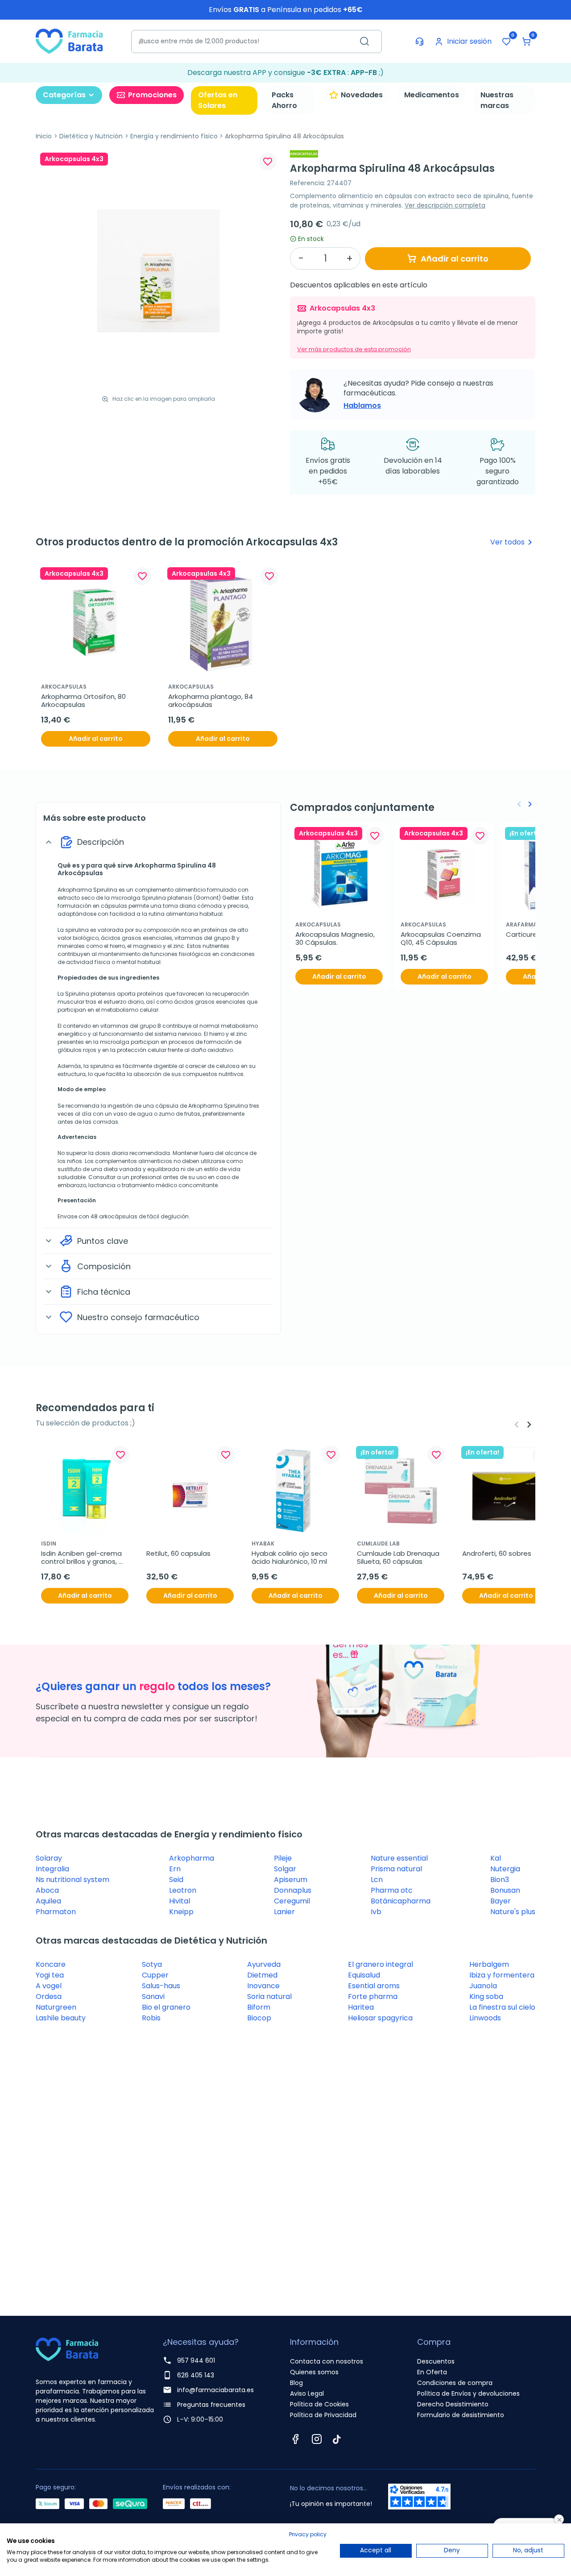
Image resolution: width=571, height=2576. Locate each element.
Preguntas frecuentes (211, 2405)
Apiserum (291, 1880)
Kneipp (181, 1912)
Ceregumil (292, 1901)
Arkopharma (192, 1858)
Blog (296, 2383)
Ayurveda (264, 1964)
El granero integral (381, 1964)
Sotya (152, 1964)
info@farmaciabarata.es (215, 2390)
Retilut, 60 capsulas (178, 1554)
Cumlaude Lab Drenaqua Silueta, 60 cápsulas (399, 1558)
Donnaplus (293, 1890)
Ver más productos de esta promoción (354, 349)
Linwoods (485, 2018)
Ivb (376, 1912)
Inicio (44, 136)
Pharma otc (392, 1890)
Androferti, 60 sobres (497, 1554)
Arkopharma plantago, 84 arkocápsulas (211, 701)
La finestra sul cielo (502, 2007)
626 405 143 (196, 2375)
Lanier (284, 1912)
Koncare (51, 1964)
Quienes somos (314, 2372)
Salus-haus (161, 1986)
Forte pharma (373, 1996)
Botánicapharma (401, 1901)
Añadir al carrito (455, 259)
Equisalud (364, 1975)
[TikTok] (337, 2439)
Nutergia (505, 1869)
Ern (175, 1869)
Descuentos (436, 2361)
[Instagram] (317, 2439)
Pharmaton (56, 1912)
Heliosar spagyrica (380, 2018)
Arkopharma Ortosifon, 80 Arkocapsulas (84, 701)
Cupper (155, 1975)
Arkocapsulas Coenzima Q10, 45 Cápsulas (442, 939)
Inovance (263, 1986)
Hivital (180, 1901)
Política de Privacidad (323, 2415)
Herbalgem (489, 1964)
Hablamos (362, 405)
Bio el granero (166, 2007)
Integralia (52, 1869)
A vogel (49, 1986)
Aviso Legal (307, 2393)
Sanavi (153, 1996)
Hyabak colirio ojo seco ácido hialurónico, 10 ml (290, 1558)
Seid (176, 1880)
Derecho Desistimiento (453, 2404)
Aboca (47, 1890)
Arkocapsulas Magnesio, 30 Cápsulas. (336, 939)
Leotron (183, 1890)
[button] (526, 42)
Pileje (283, 1858)
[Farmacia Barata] (69, 41)
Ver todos (513, 542)
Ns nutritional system (72, 1880)
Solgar (285, 1869)
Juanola (483, 1986)
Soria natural (269, 1996)
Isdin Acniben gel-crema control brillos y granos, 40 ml (82, 1558)
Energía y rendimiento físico (174, 136)
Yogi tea (50, 1975)
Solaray (49, 1858)
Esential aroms (374, 1986)
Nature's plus (513, 1912)
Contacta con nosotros (327, 2361)
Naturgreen (56, 2007)
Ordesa (49, 1996)
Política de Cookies (319, 2404)
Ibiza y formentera (502, 1975)
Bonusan (505, 1890)
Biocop (259, 2018)
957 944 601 (196, 2360)
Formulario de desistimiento (461, 2415)
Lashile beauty (61, 2018)
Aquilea (48, 1901)
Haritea (361, 2007)
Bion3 (500, 1880)
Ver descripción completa (445, 205)
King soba (486, 1996)
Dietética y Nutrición (91, 136)
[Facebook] (295, 2439)
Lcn (377, 1880)
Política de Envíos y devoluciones (468, 2393)
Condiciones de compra (455, 2383)
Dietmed (262, 1975)
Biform (259, 2007)
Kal (496, 1858)
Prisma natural (396, 1869)
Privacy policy (308, 2534)
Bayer (501, 1901)
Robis (151, 2018)
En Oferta (432, 2372)
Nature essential (399, 1858)
